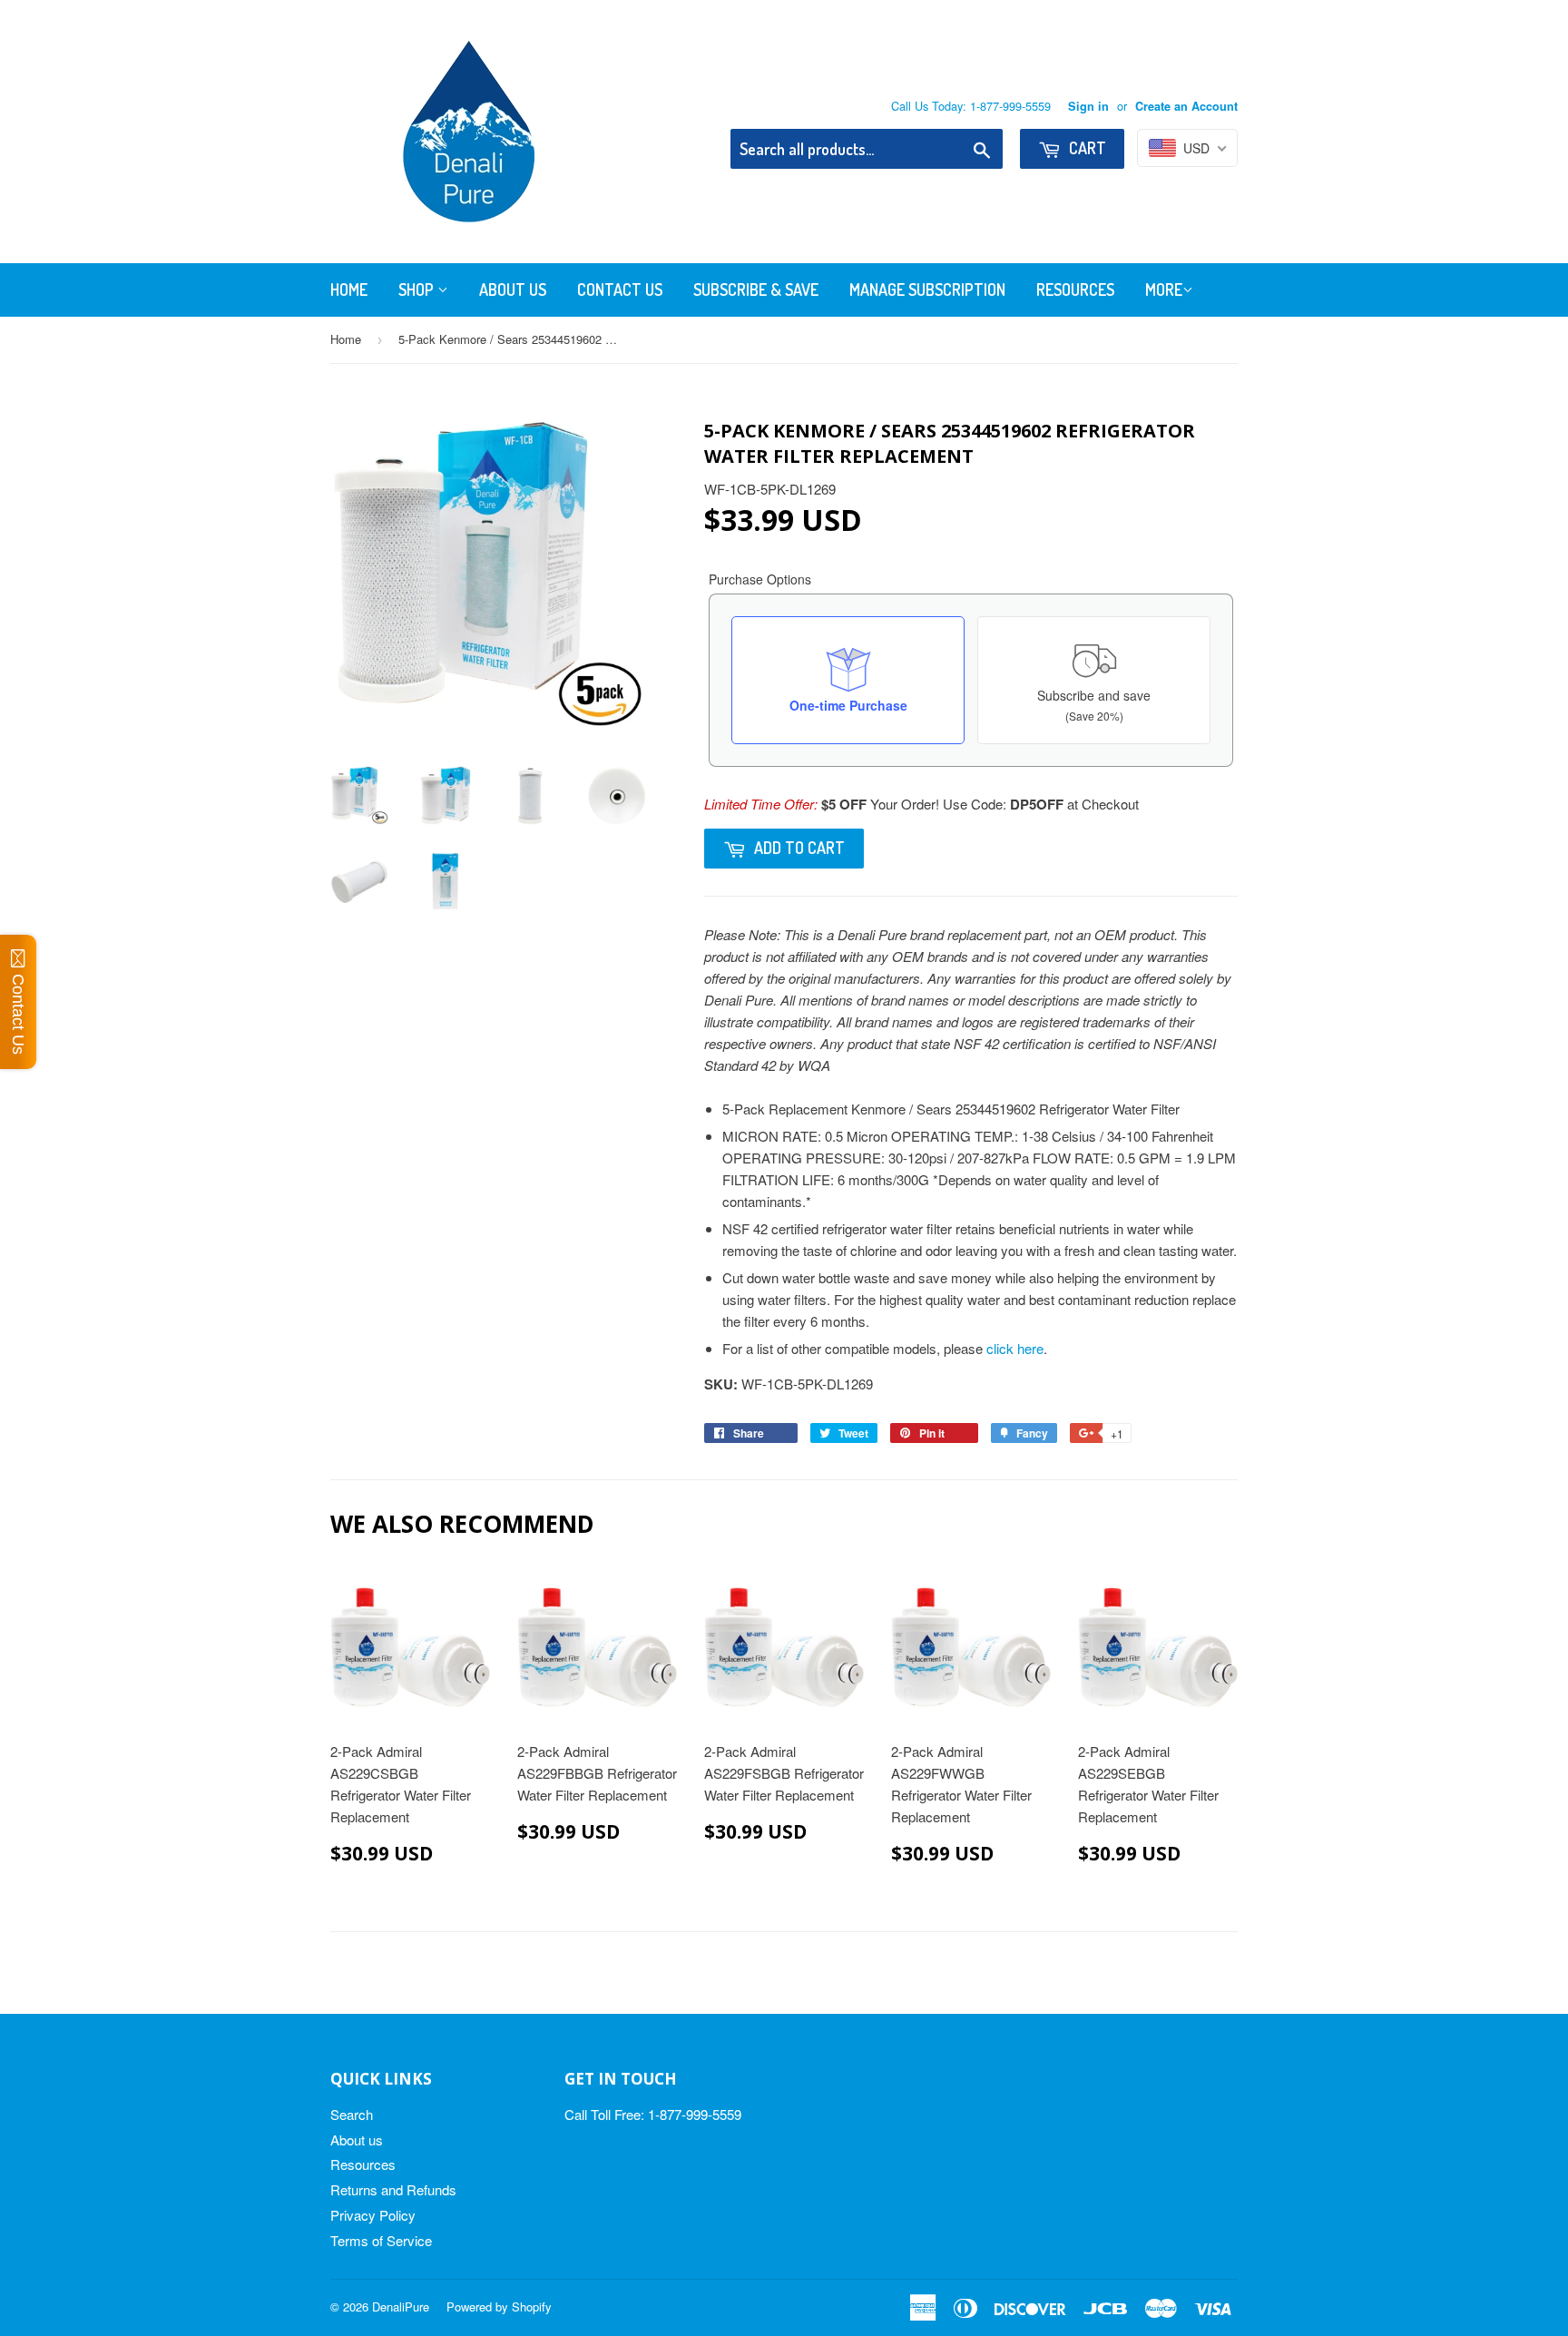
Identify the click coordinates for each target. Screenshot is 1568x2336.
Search (352, 2114)
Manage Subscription (927, 290)
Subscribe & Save (756, 290)
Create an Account (1186, 106)
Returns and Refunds (393, 2189)
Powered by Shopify (499, 2307)
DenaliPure (401, 2307)
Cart (1086, 148)
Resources (1075, 290)
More (1164, 290)
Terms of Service (381, 2240)
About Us (513, 290)
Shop (418, 290)
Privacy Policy (373, 2215)
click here (1015, 1348)
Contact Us (620, 290)
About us (357, 2140)
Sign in (1088, 106)
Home (349, 290)
